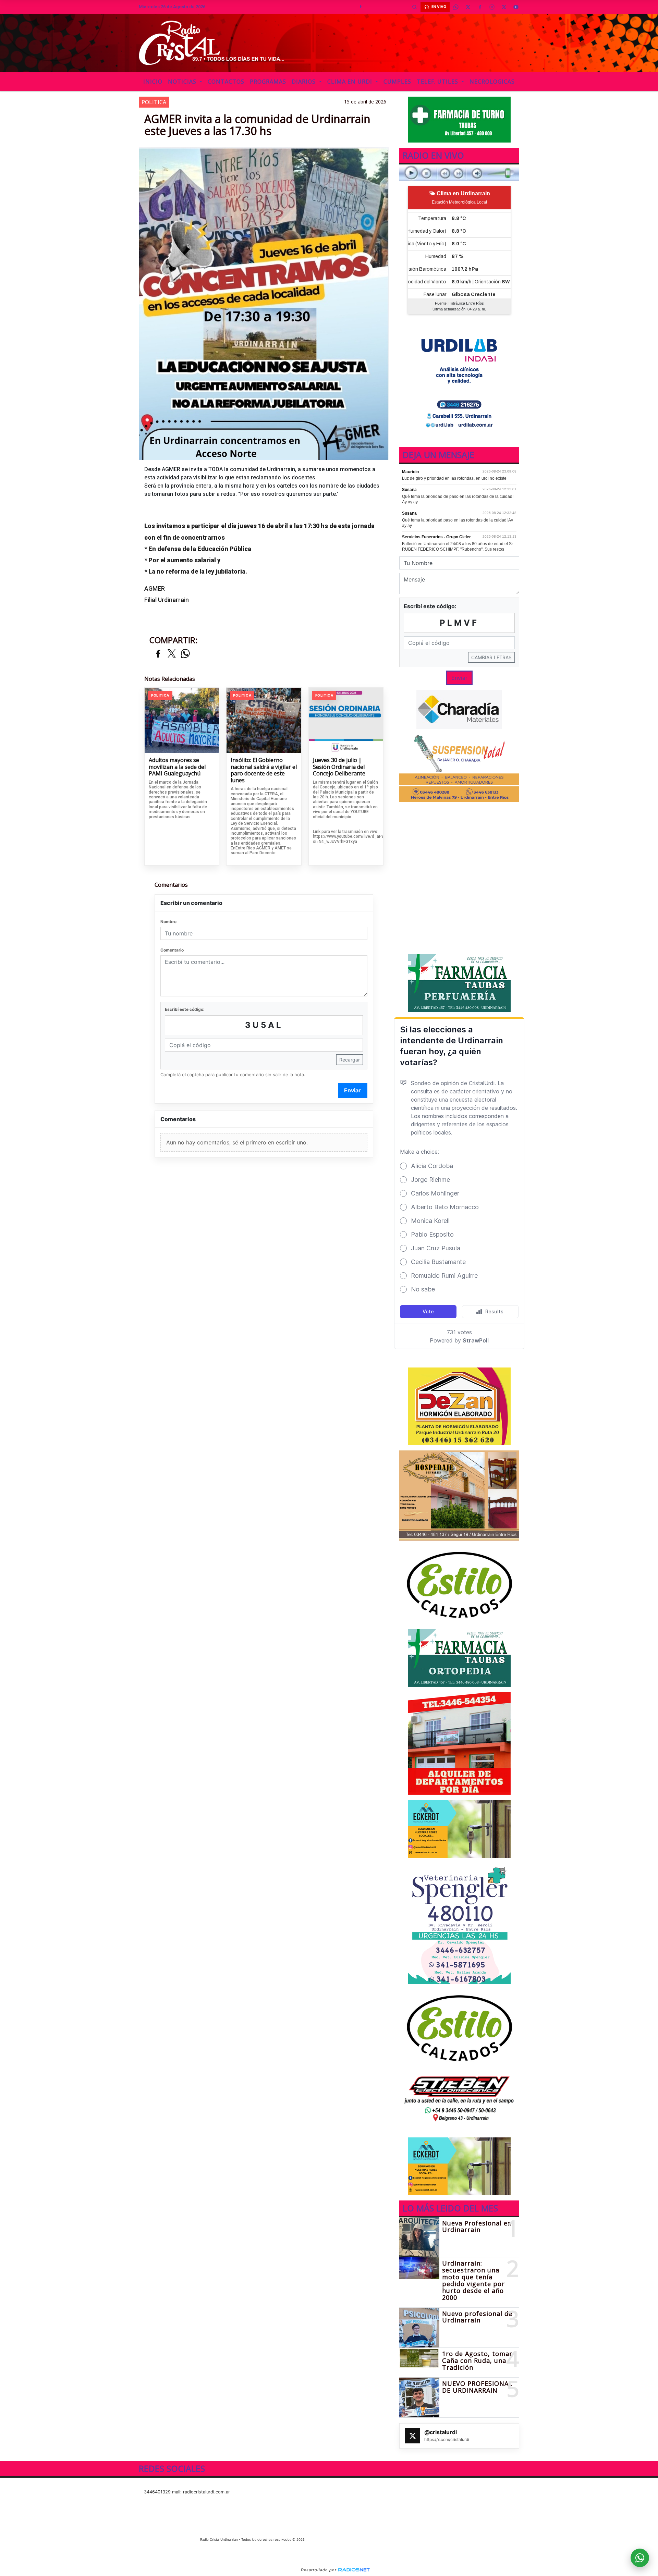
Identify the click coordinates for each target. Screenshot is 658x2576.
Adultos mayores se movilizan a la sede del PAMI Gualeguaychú (177, 767)
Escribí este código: (185, 1009)
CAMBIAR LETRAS (491, 657)
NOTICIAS (183, 82)
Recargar (350, 1060)
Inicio (153, 82)
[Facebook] (480, 7)
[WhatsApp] (456, 7)
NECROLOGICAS (492, 82)
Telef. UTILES (438, 82)
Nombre (168, 922)
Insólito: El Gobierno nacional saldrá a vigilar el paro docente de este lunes (264, 770)
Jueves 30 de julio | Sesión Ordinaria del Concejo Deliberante (339, 767)
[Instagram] (492, 7)
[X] (468, 7)
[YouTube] (516, 7)
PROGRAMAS (268, 82)
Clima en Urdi (351, 82)
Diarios (304, 82)
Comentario (172, 950)
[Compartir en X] (172, 654)
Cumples (397, 82)
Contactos (226, 82)
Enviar (352, 1090)
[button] (414, 7)
